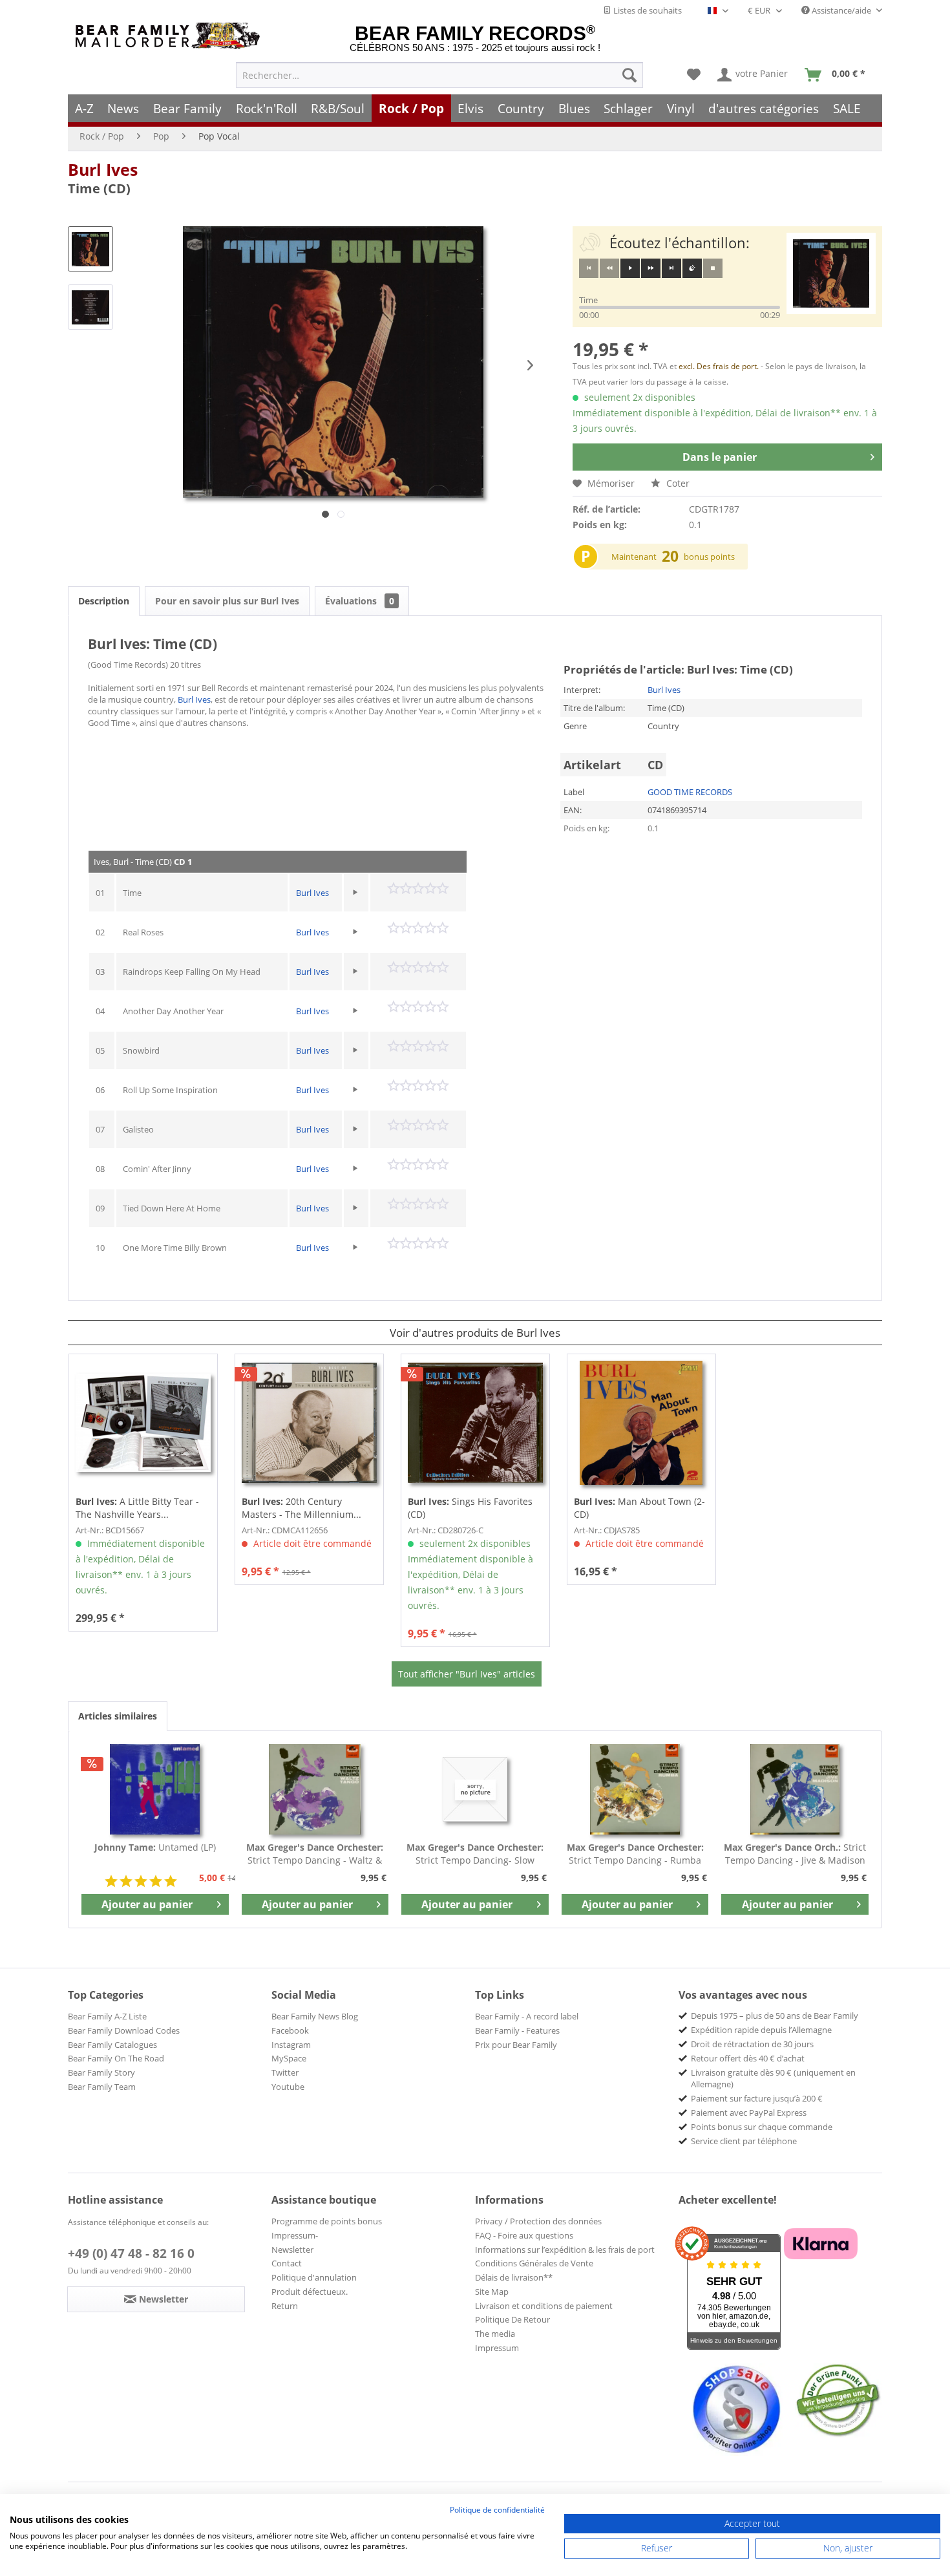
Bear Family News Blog (315, 2016)
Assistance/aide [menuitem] (841, 10)
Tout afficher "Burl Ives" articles (467, 1674)
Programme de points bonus (327, 2221)
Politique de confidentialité (497, 2510)
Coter (677, 483)
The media (495, 2334)
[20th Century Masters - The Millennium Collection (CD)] (309, 1423)
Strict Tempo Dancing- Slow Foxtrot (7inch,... (475, 1854)
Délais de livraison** (514, 2277)
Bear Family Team (102, 2087)
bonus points (709, 557)
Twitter (285, 2072)
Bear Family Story (101, 2072)
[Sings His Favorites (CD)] (475, 1423)
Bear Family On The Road (116, 2058)
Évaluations (360, 601)
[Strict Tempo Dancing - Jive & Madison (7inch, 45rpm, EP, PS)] (795, 1789)
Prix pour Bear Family (516, 2045)
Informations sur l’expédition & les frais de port (565, 2250)
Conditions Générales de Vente (534, 2263)
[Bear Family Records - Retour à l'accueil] (170, 36)
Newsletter (292, 2250)
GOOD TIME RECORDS (690, 792)
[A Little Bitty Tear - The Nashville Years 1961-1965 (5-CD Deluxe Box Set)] (143, 1423)
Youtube (288, 2087)
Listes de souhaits (647, 10)
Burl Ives (103, 169)
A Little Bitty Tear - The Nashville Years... (137, 1508)
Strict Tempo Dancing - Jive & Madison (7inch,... (795, 1854)
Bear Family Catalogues (112, 2045)
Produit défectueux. (310, 2292)
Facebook (290, 2030)
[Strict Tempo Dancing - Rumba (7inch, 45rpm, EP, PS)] (635, 1789)
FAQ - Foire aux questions (524, 2235)
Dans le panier (720, 457)
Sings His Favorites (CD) (470, 1508)
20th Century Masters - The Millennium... (301, 1508)
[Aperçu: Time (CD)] (90, 249)
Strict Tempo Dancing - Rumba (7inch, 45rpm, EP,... (635, 1854)
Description (104, 601)
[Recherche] (629, 75)
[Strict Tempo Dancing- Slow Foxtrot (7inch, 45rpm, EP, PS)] (475, 1789)
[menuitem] (439, 75)
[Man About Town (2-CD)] (641, 1423)
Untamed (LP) (155, 1847)
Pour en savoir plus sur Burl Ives (227, 601)
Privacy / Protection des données (538, 2221)
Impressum (497, 2348)
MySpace (289, 2058)
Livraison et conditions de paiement (544, 2306)
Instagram (291, 2045)
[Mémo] (694, 75)
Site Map (492, 2292)
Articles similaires (118, 1716)
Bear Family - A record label (527, 2016)
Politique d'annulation (314, 2277)
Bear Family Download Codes (124, 2030)
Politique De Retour (512, 2319)
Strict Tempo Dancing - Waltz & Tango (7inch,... (315, 1854)
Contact (287, 2263)
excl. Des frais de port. (720, 366)
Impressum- (295, 2235)
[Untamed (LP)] (155, 1789)
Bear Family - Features (517, 2030)
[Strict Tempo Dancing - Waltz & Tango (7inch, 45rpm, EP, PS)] (315, 1789)
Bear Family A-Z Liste (107, 2016)
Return (285, 2306)
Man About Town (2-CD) (639, 1508)
